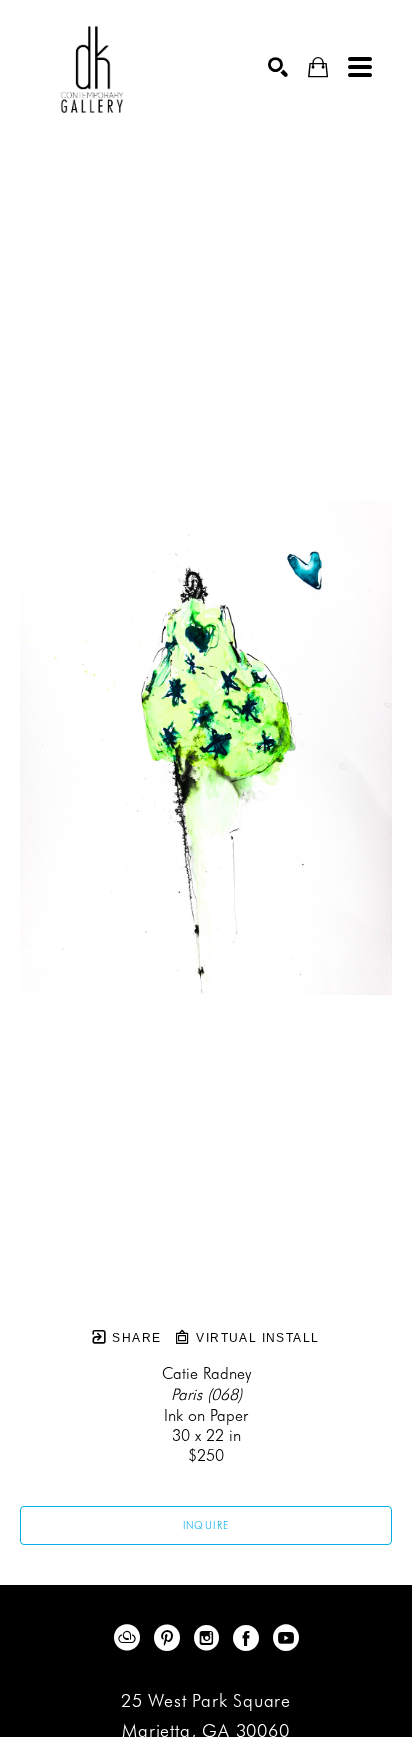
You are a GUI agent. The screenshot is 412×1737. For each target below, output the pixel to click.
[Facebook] (249, 1638)
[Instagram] (210, 1638)
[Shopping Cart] (318, 67)
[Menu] (360, 67)
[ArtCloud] (130, 1638)
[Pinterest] (170, 1638)
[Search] (278, 67)
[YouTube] (286, 1638)
